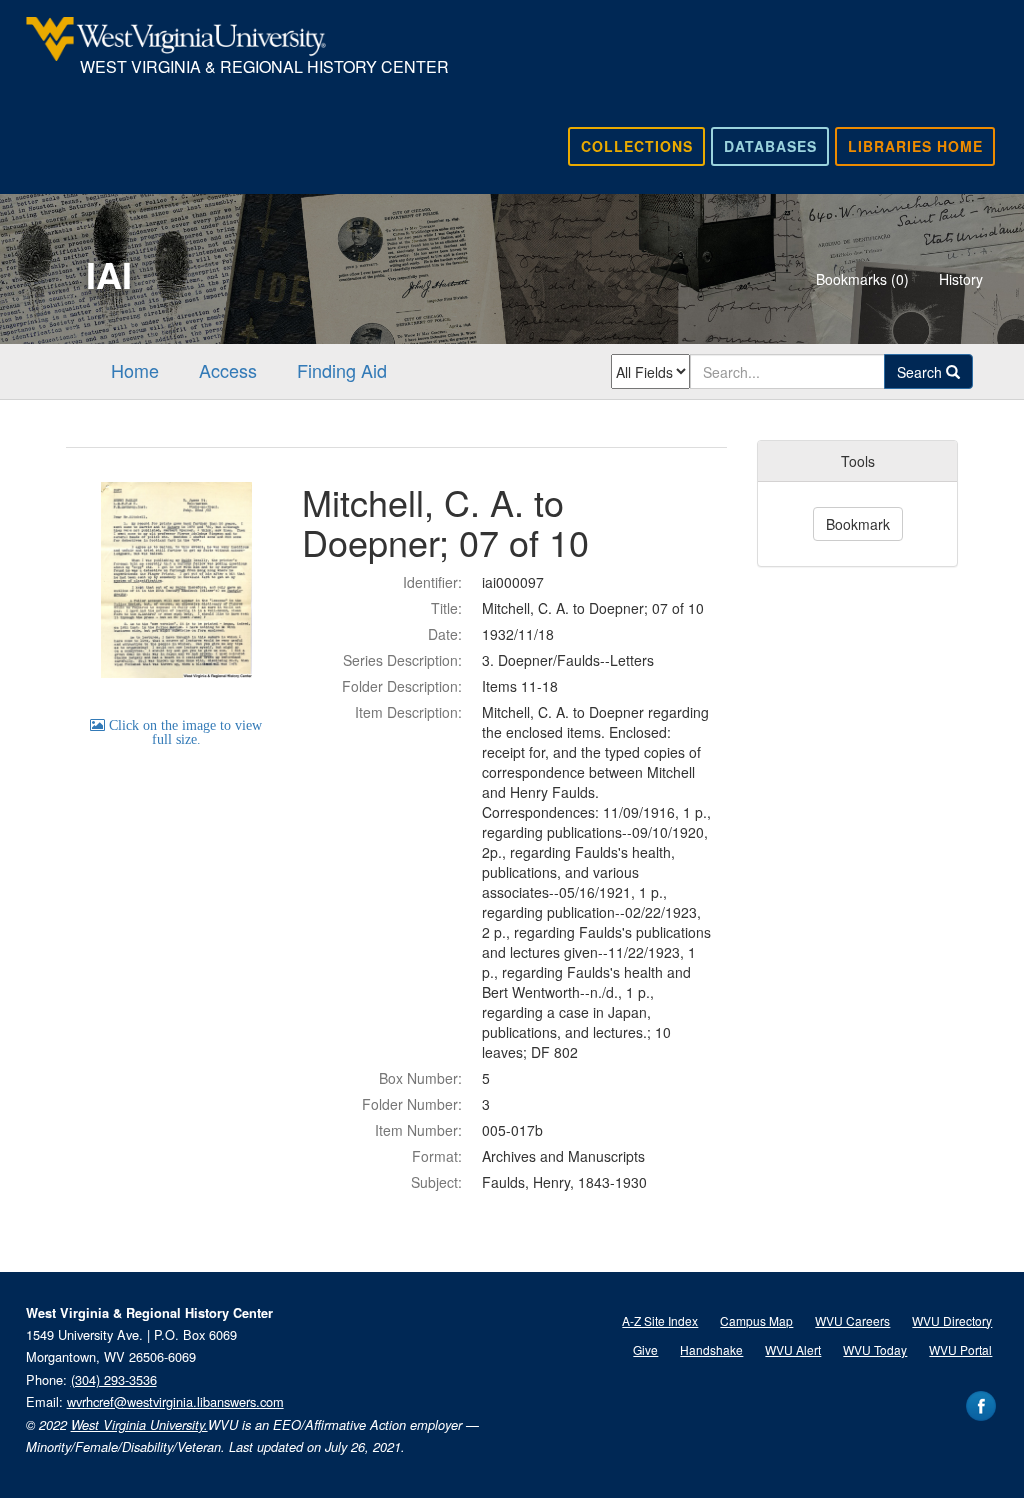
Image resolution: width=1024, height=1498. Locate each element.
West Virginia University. (139, 1425)
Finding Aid (342, 370)
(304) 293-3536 (114, 1379)
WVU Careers (852, 1320)
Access (228, 370)
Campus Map (756, 1320)
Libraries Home (915, 146)
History (961, 279)
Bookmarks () (862, 279)
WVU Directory (952, 1320)
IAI (109, 274)
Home (135, 370)
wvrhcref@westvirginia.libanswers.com (175, 1401)
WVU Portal (960, 1349)
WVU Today (875, 1349)
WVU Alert (793, 1349)
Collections (637, 146)
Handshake (711, 1349)
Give (645, 1349)
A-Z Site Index (660, 1320)
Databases (770, 146)
